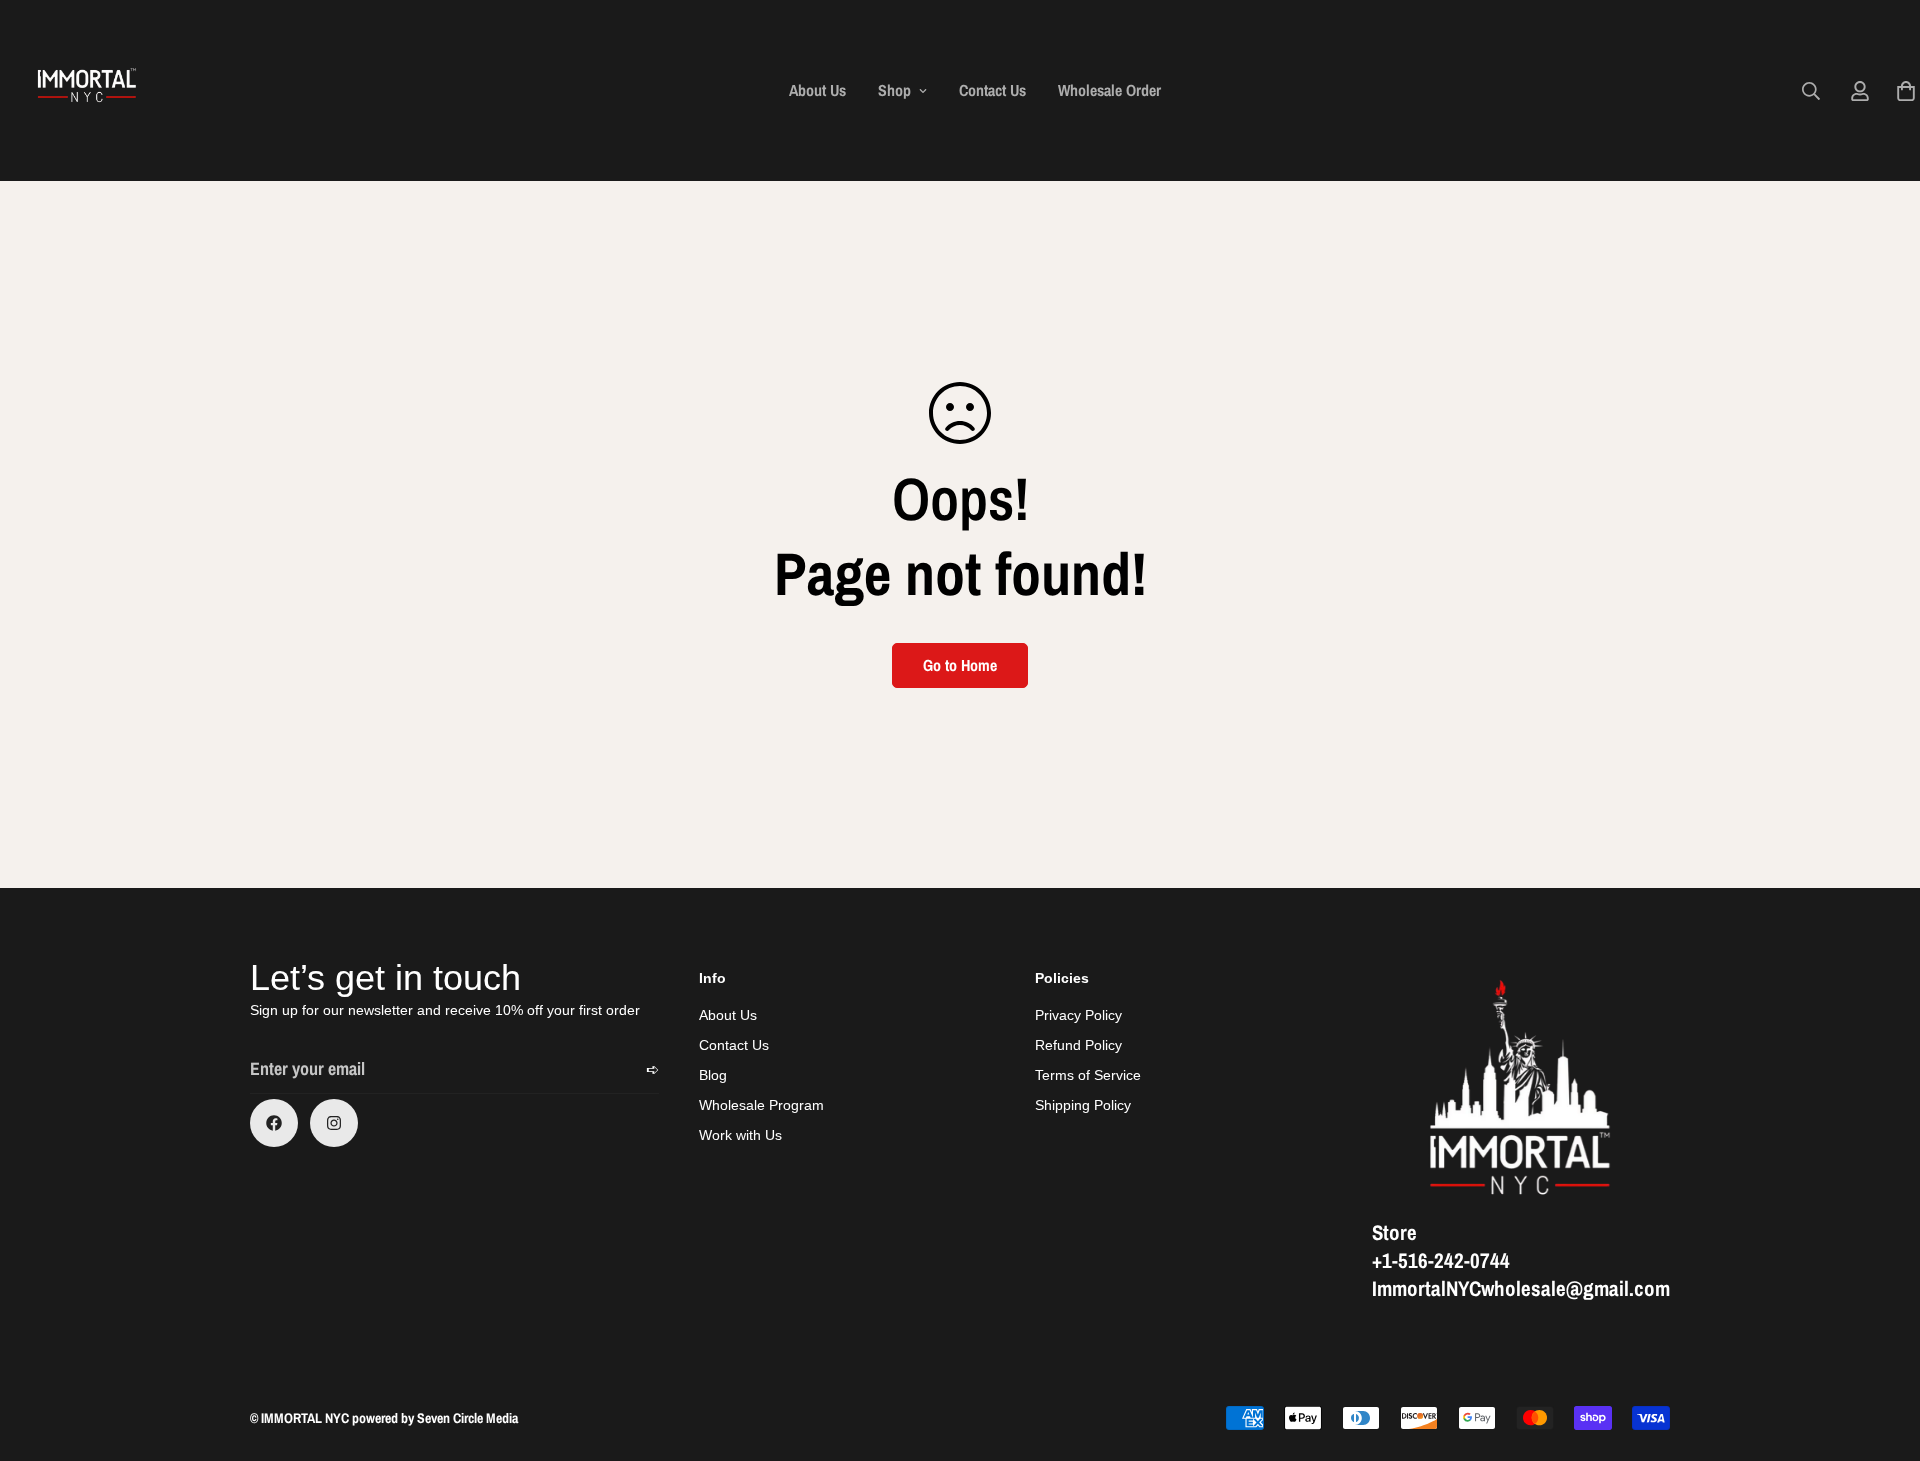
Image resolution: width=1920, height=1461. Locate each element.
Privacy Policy (1078, 1015)
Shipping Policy (1083, 1105)
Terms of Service (1088, 1075)
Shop (894, 90)
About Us (817, 90)
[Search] (1811, 91)
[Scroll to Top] (1881, 1352)
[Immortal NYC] (87, 90)
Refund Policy (1078, 1045)
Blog (713, 1075)
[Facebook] (274, 1123)
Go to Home (960, 665)
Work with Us (740, 1135)
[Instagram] (334, 1123)
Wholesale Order (1109, 90)
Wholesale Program (761, 1105)
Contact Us (992, 90)
